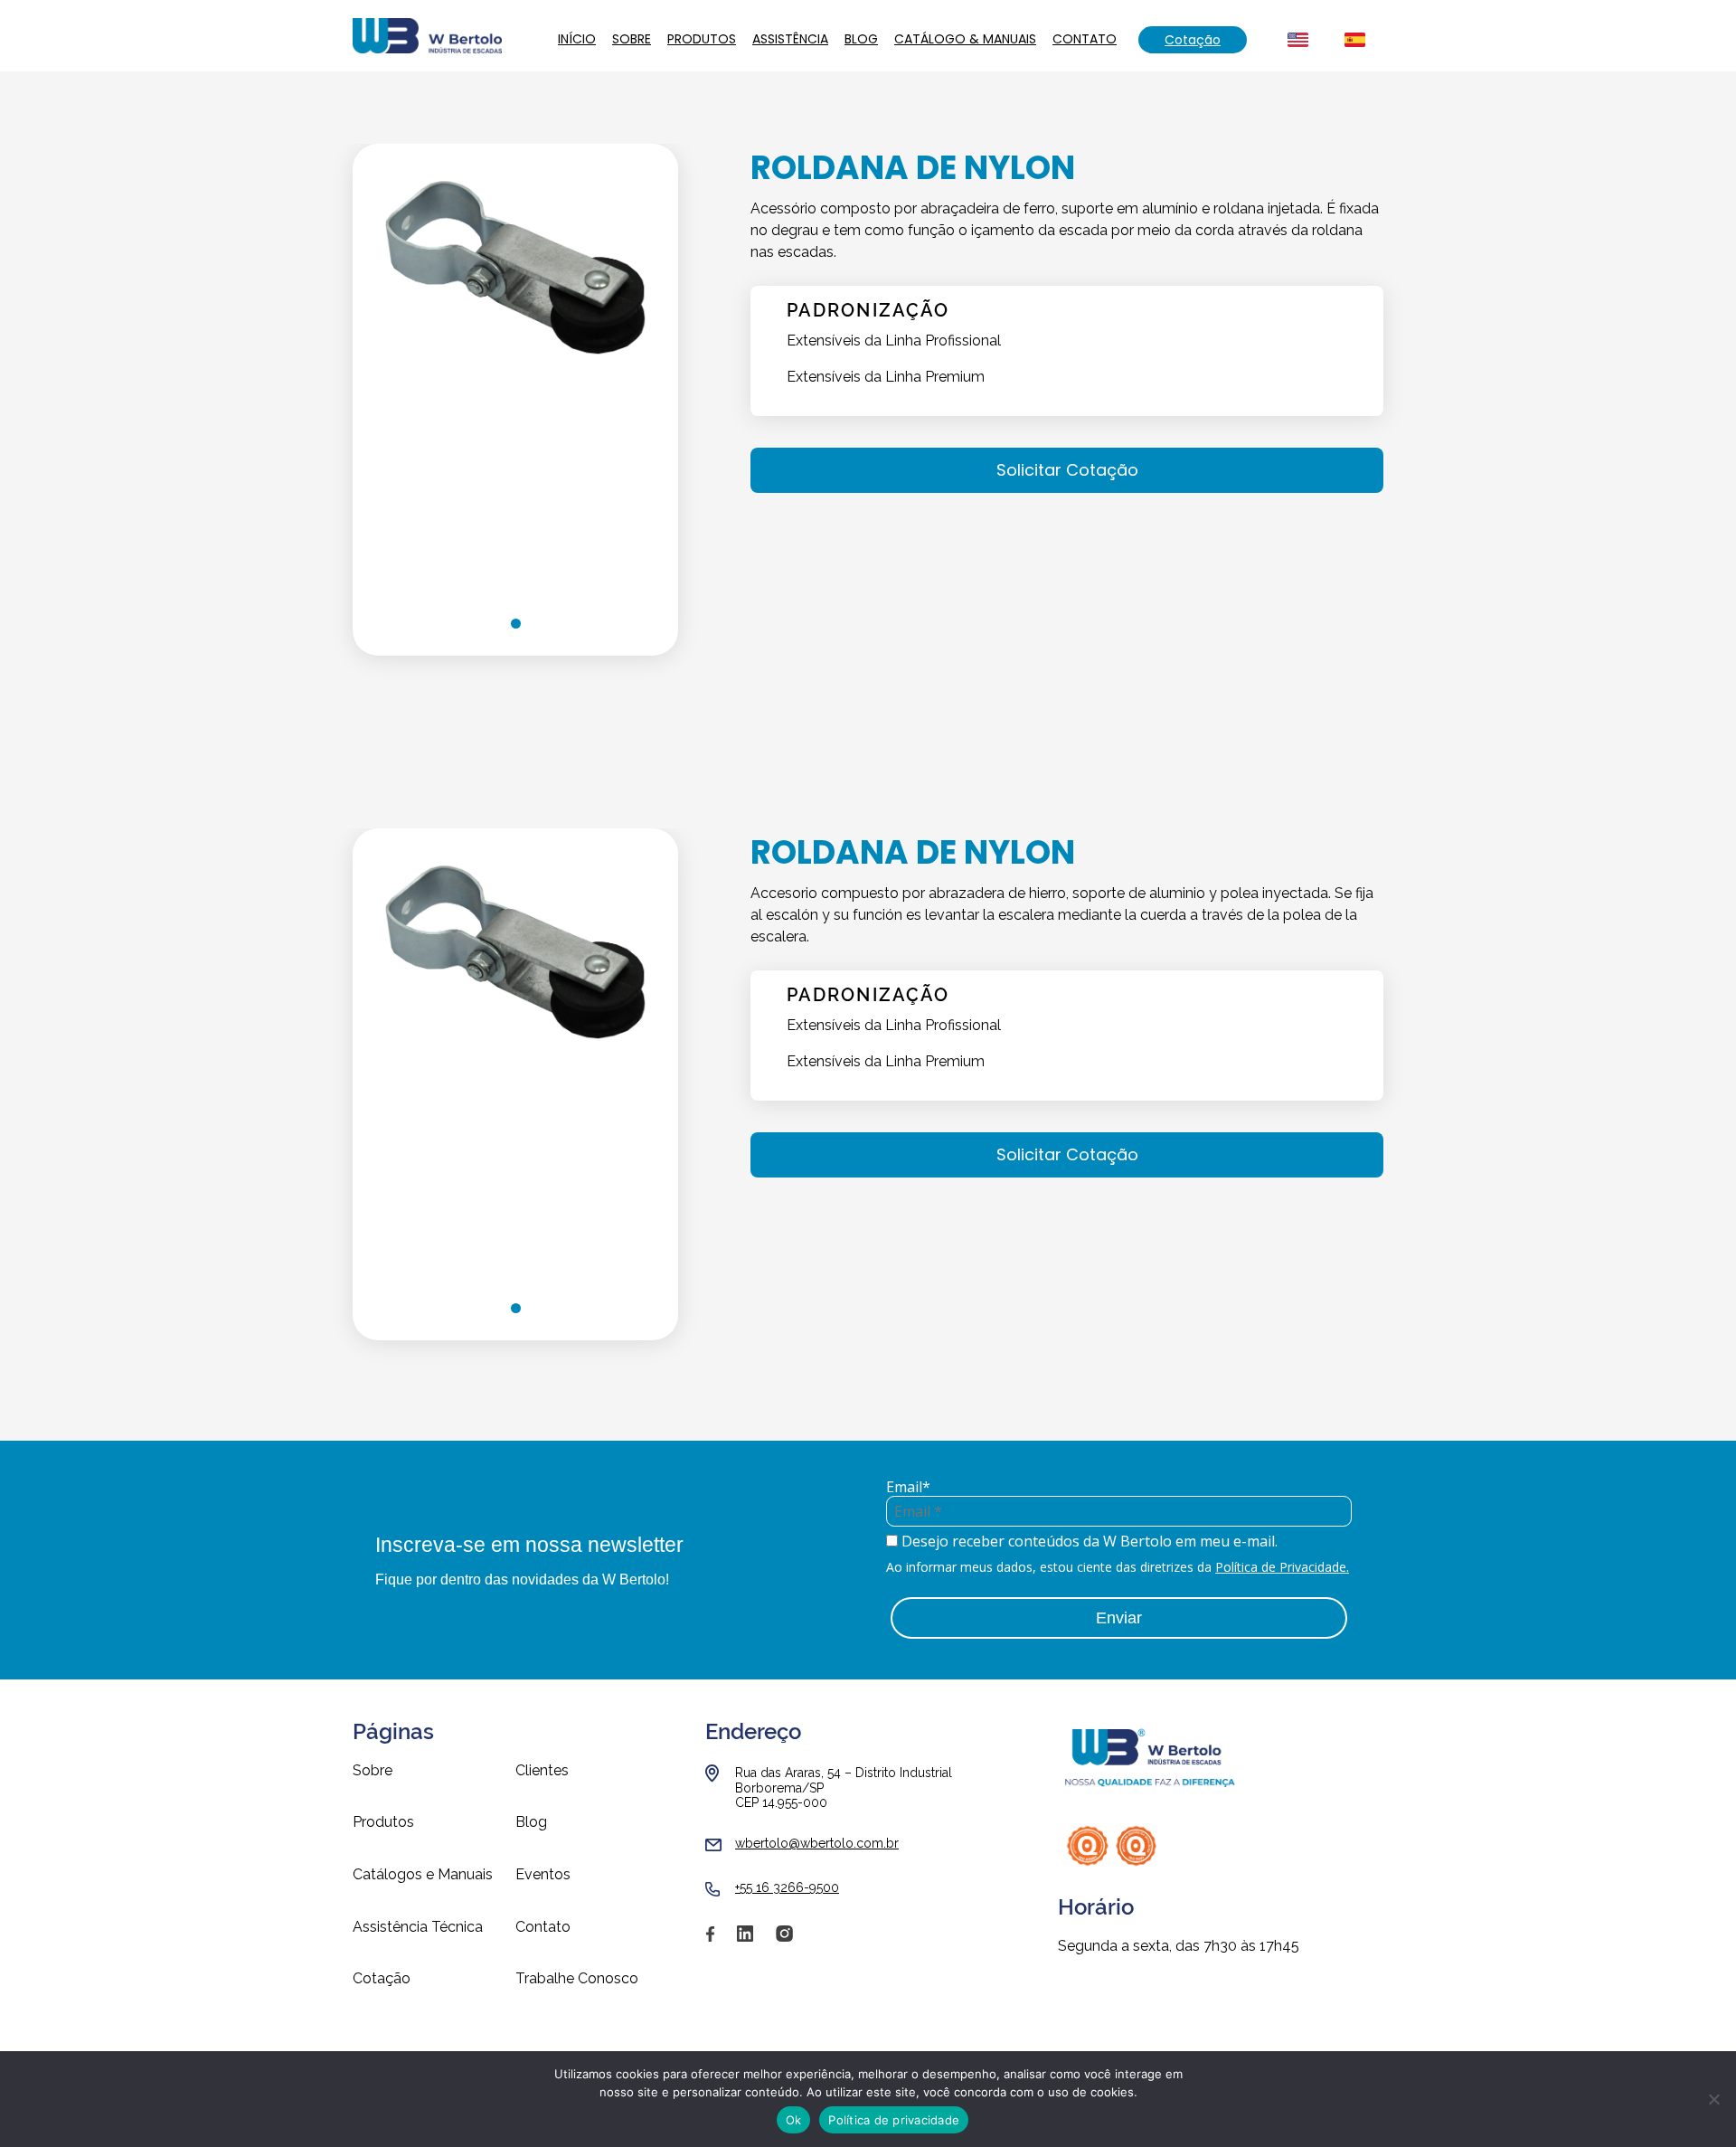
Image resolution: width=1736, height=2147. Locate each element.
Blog (861, 39)
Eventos (543, 1875)
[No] (1713, 2099)
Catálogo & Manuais (965, 39)
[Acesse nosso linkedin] (745, 1940)
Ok (794, 2120)
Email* (908, 1487)
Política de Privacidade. (1282, 1567)
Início (577, 39)
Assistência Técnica (418, 1927)
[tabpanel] (515, 368)
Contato (1085, 39)
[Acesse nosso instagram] (784, 1940)
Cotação (1193, 40)
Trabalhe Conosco (577, 1979)
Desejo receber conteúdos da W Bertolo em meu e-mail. (1088, 1542)
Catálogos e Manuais (423, 1875)
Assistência (790, 39)
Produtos (702, 39)
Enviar (1119, 1618)
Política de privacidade (894, 2120)
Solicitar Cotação (1067, 470)
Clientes (542, 1771)
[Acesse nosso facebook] (710, 1940)
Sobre (632, 39)
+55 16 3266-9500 (787, 1887)
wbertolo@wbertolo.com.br (817, 1843)
